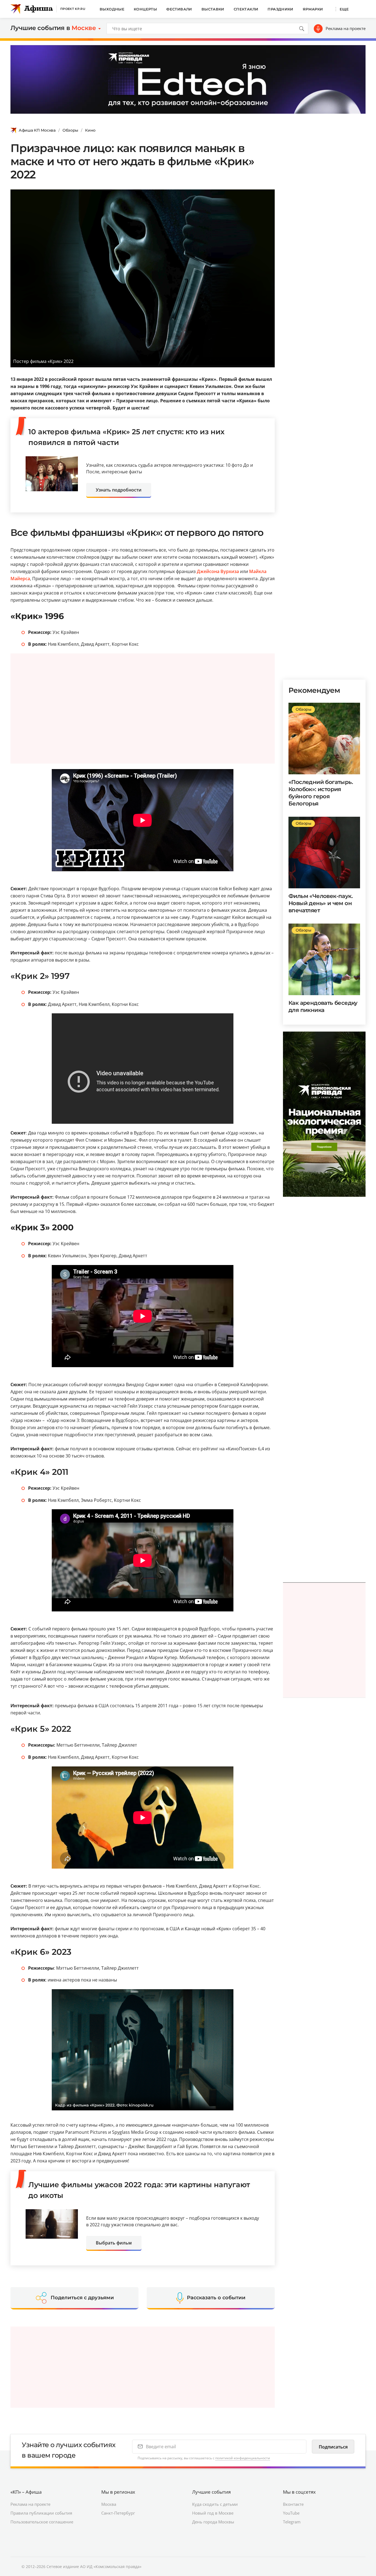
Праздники (280, 9)
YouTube (291, 2513)
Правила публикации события (41, 2513)
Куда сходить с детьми (215, 2504)
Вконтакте (293, 2504)
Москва (109, 2504)
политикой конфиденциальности (243, 2458)
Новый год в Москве (213, 2513)
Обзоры (70, 130)
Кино (90, 130)
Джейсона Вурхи (216, 571)
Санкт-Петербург (118, 2513)
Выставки (213, 9)
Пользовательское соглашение (42, 2522)
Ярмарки (313, 9)
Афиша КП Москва (37, 130)
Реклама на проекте (346, 28)
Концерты (145, 9)
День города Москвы (213, 2522)
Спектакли (246, 9)
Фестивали (179, 9)
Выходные (112, 9)
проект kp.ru (73, 9)
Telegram (292, 2522)
